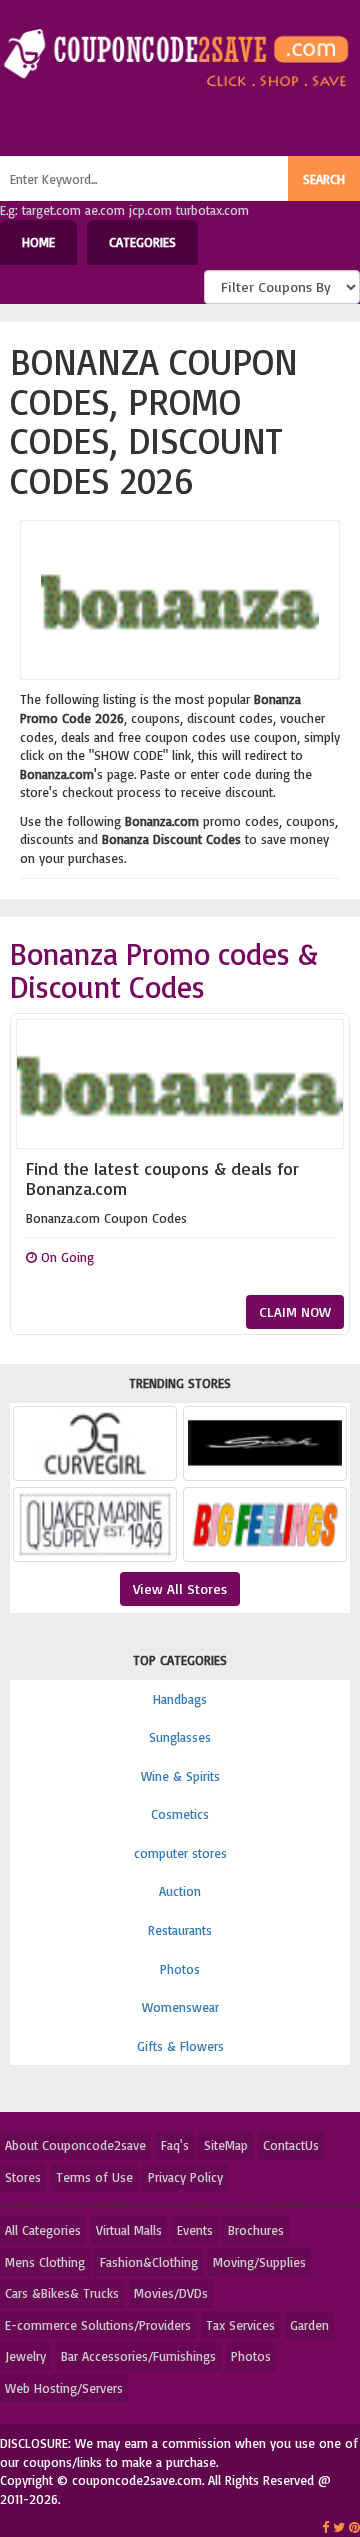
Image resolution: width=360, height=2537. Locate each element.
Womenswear (180, 2007)
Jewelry (25, 2356)
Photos (180, 1969)
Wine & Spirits (180, 1776)
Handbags (180, 1699)
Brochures (256, 2230)
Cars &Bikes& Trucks (62, 2293)
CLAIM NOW (295, 1311)
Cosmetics (180, 1814)
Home (38, 242)
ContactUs (291, 2145)
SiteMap (226, 2145)
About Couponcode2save (75, 2145)
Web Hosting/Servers (64, 2388)
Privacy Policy (185, 2177)
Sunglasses (180, 1737)
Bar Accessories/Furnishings (138, 2356)
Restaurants (180, 1930)
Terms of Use (94, 2177)
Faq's (175, 2145)
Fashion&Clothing (149, 2262)
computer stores (180, 1853)
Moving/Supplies (259, 2262)
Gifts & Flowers (180, 2046)
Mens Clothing (45, 2262)
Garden (309, 2325)
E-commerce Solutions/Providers (98, 2325)
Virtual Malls (129, 2230)
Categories (142, 242)
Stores (23, 2177)
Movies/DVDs (171, 2293)
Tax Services (240, 2325)
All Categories (43, 2230)
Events (195, 2230)
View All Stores (180, 1588)
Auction (180, 1891)
